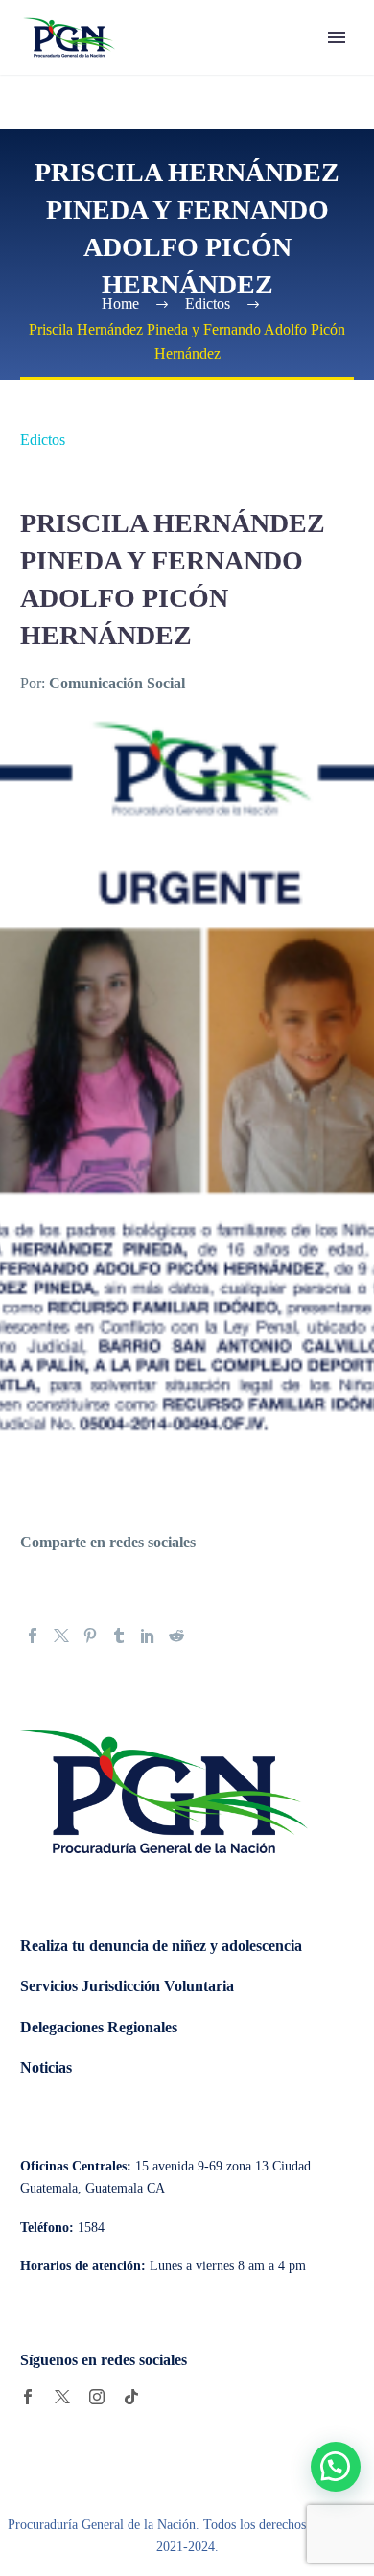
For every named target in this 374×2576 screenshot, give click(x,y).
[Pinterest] (90, 1636)
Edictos (43, 440)
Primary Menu (337, 37)
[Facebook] (33, 1636)
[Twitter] (61, 1636)
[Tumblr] (119, 1636)
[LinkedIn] (148, 1636)
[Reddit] (176, 1636)
